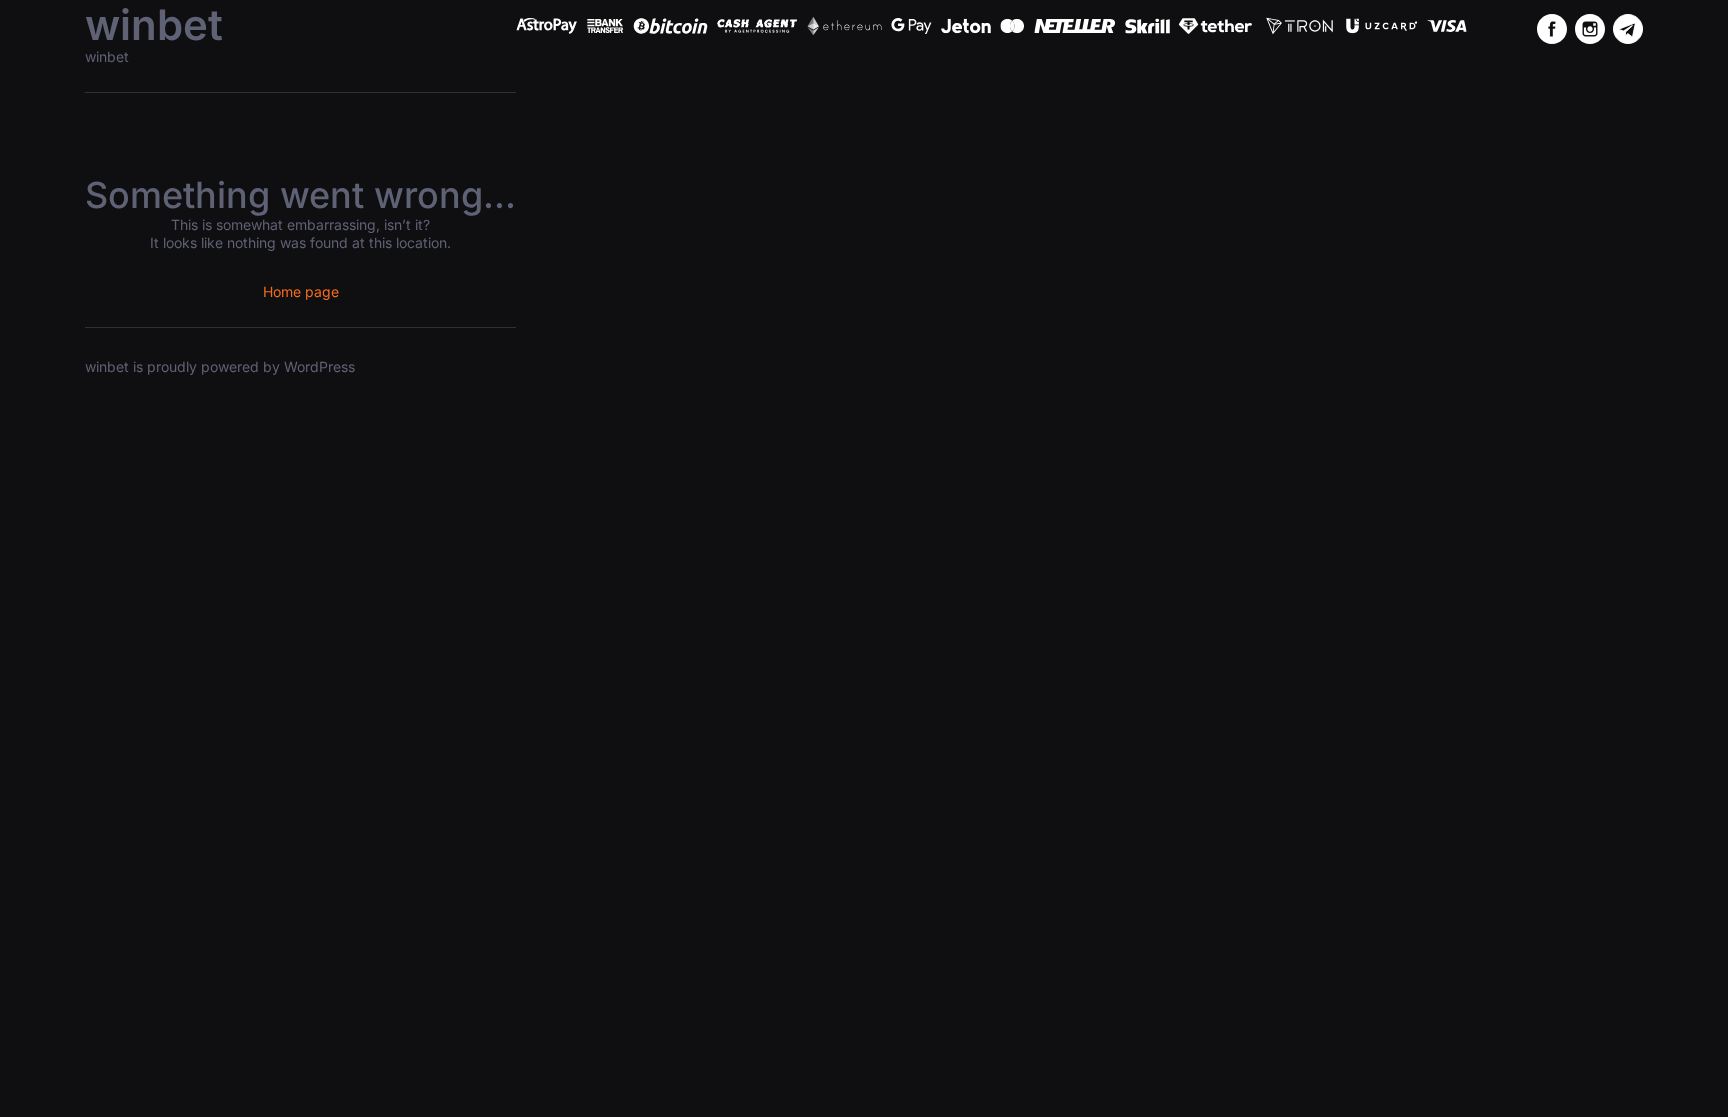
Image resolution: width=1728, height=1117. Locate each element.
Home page (301, 291)
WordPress (319, 366)
